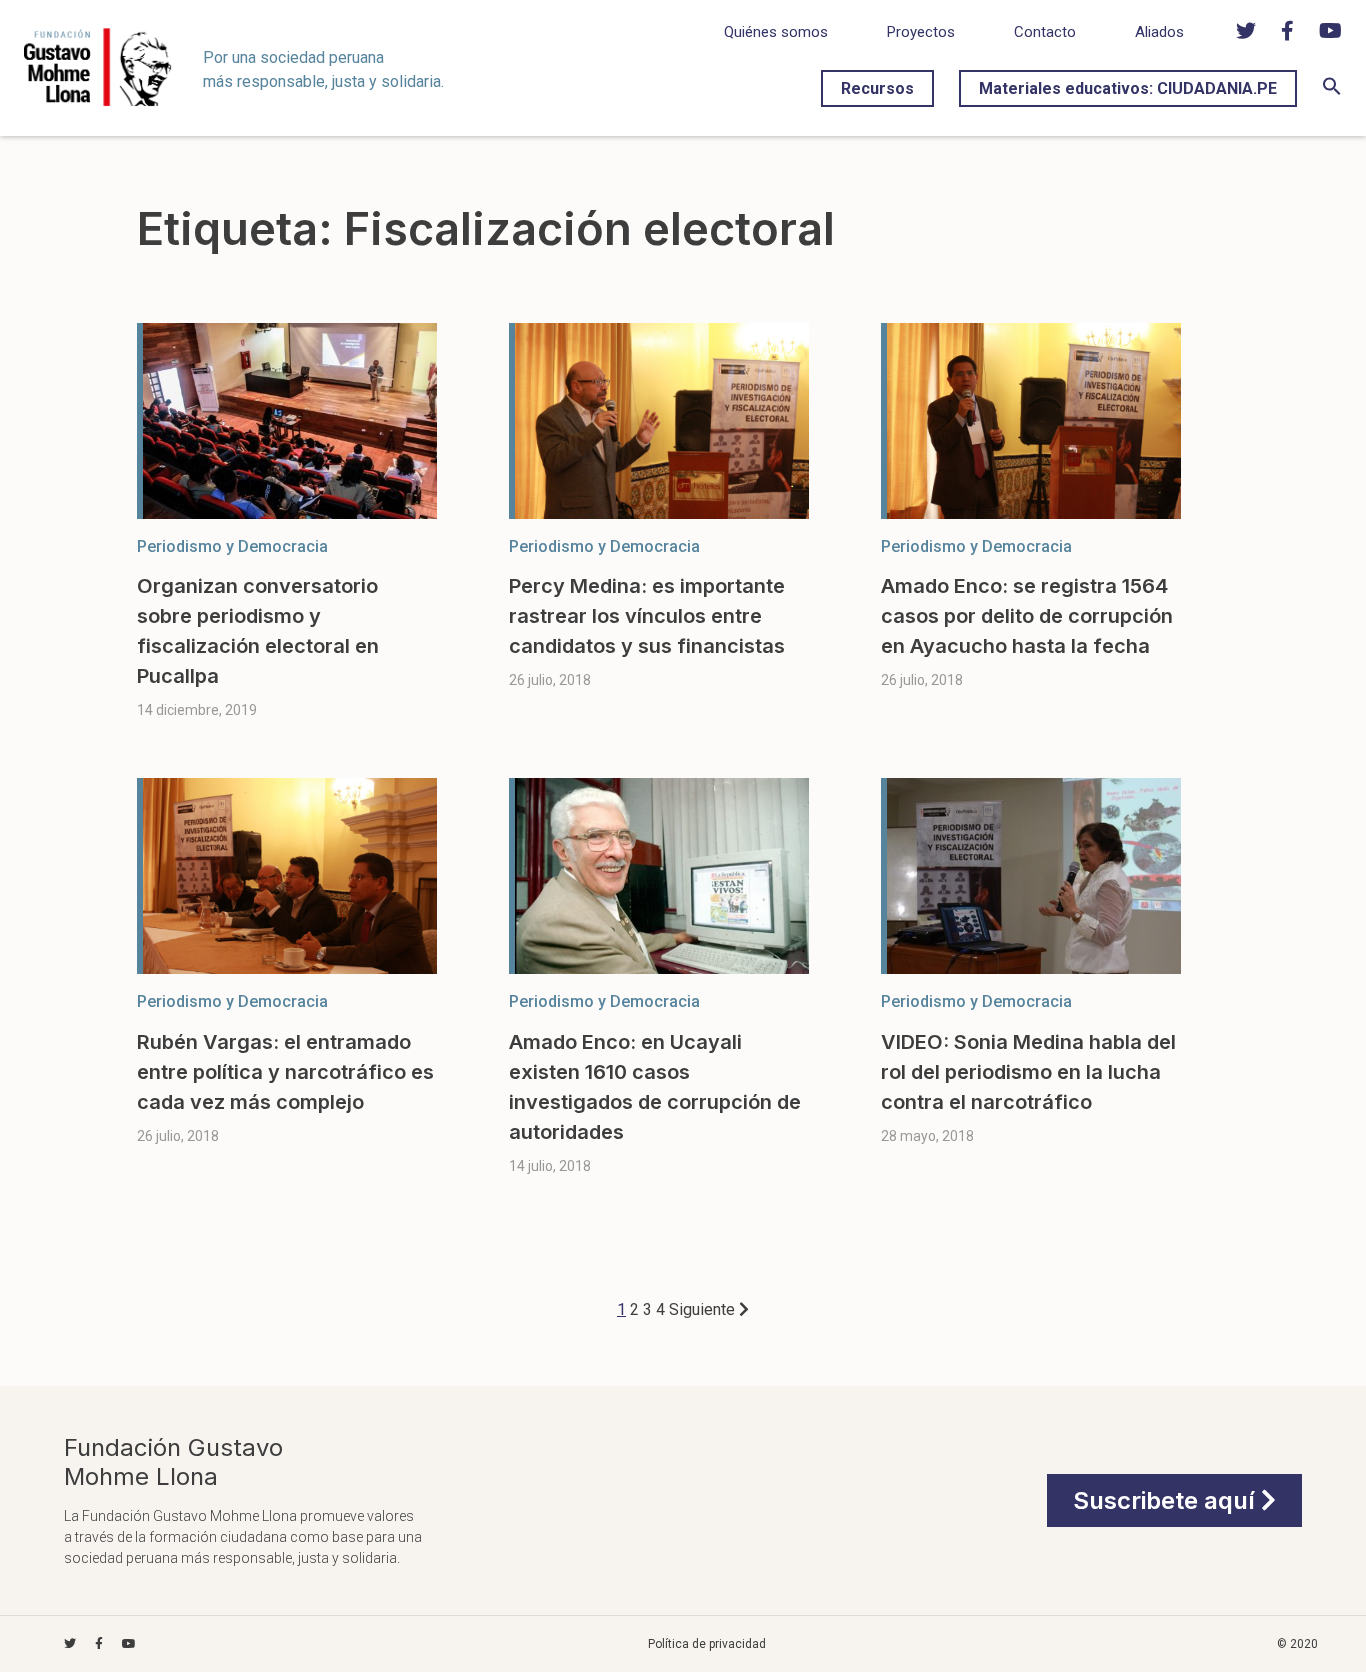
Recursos (877, 88)
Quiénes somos (776, 32)
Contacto (1045, 32)
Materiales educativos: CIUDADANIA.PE (1128, 88)
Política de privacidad (707, 1644)
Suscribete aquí (1167, 1500)
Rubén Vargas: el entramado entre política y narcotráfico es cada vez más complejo (285, 1072)
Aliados (1159, 32)
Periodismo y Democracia (232, 546)
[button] (1332, 90)
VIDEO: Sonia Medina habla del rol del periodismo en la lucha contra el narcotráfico (1028, 1072)
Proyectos (921, 32)
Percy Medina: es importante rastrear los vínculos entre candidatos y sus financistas (647, 616)
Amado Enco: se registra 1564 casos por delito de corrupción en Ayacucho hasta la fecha (1027, 616)
